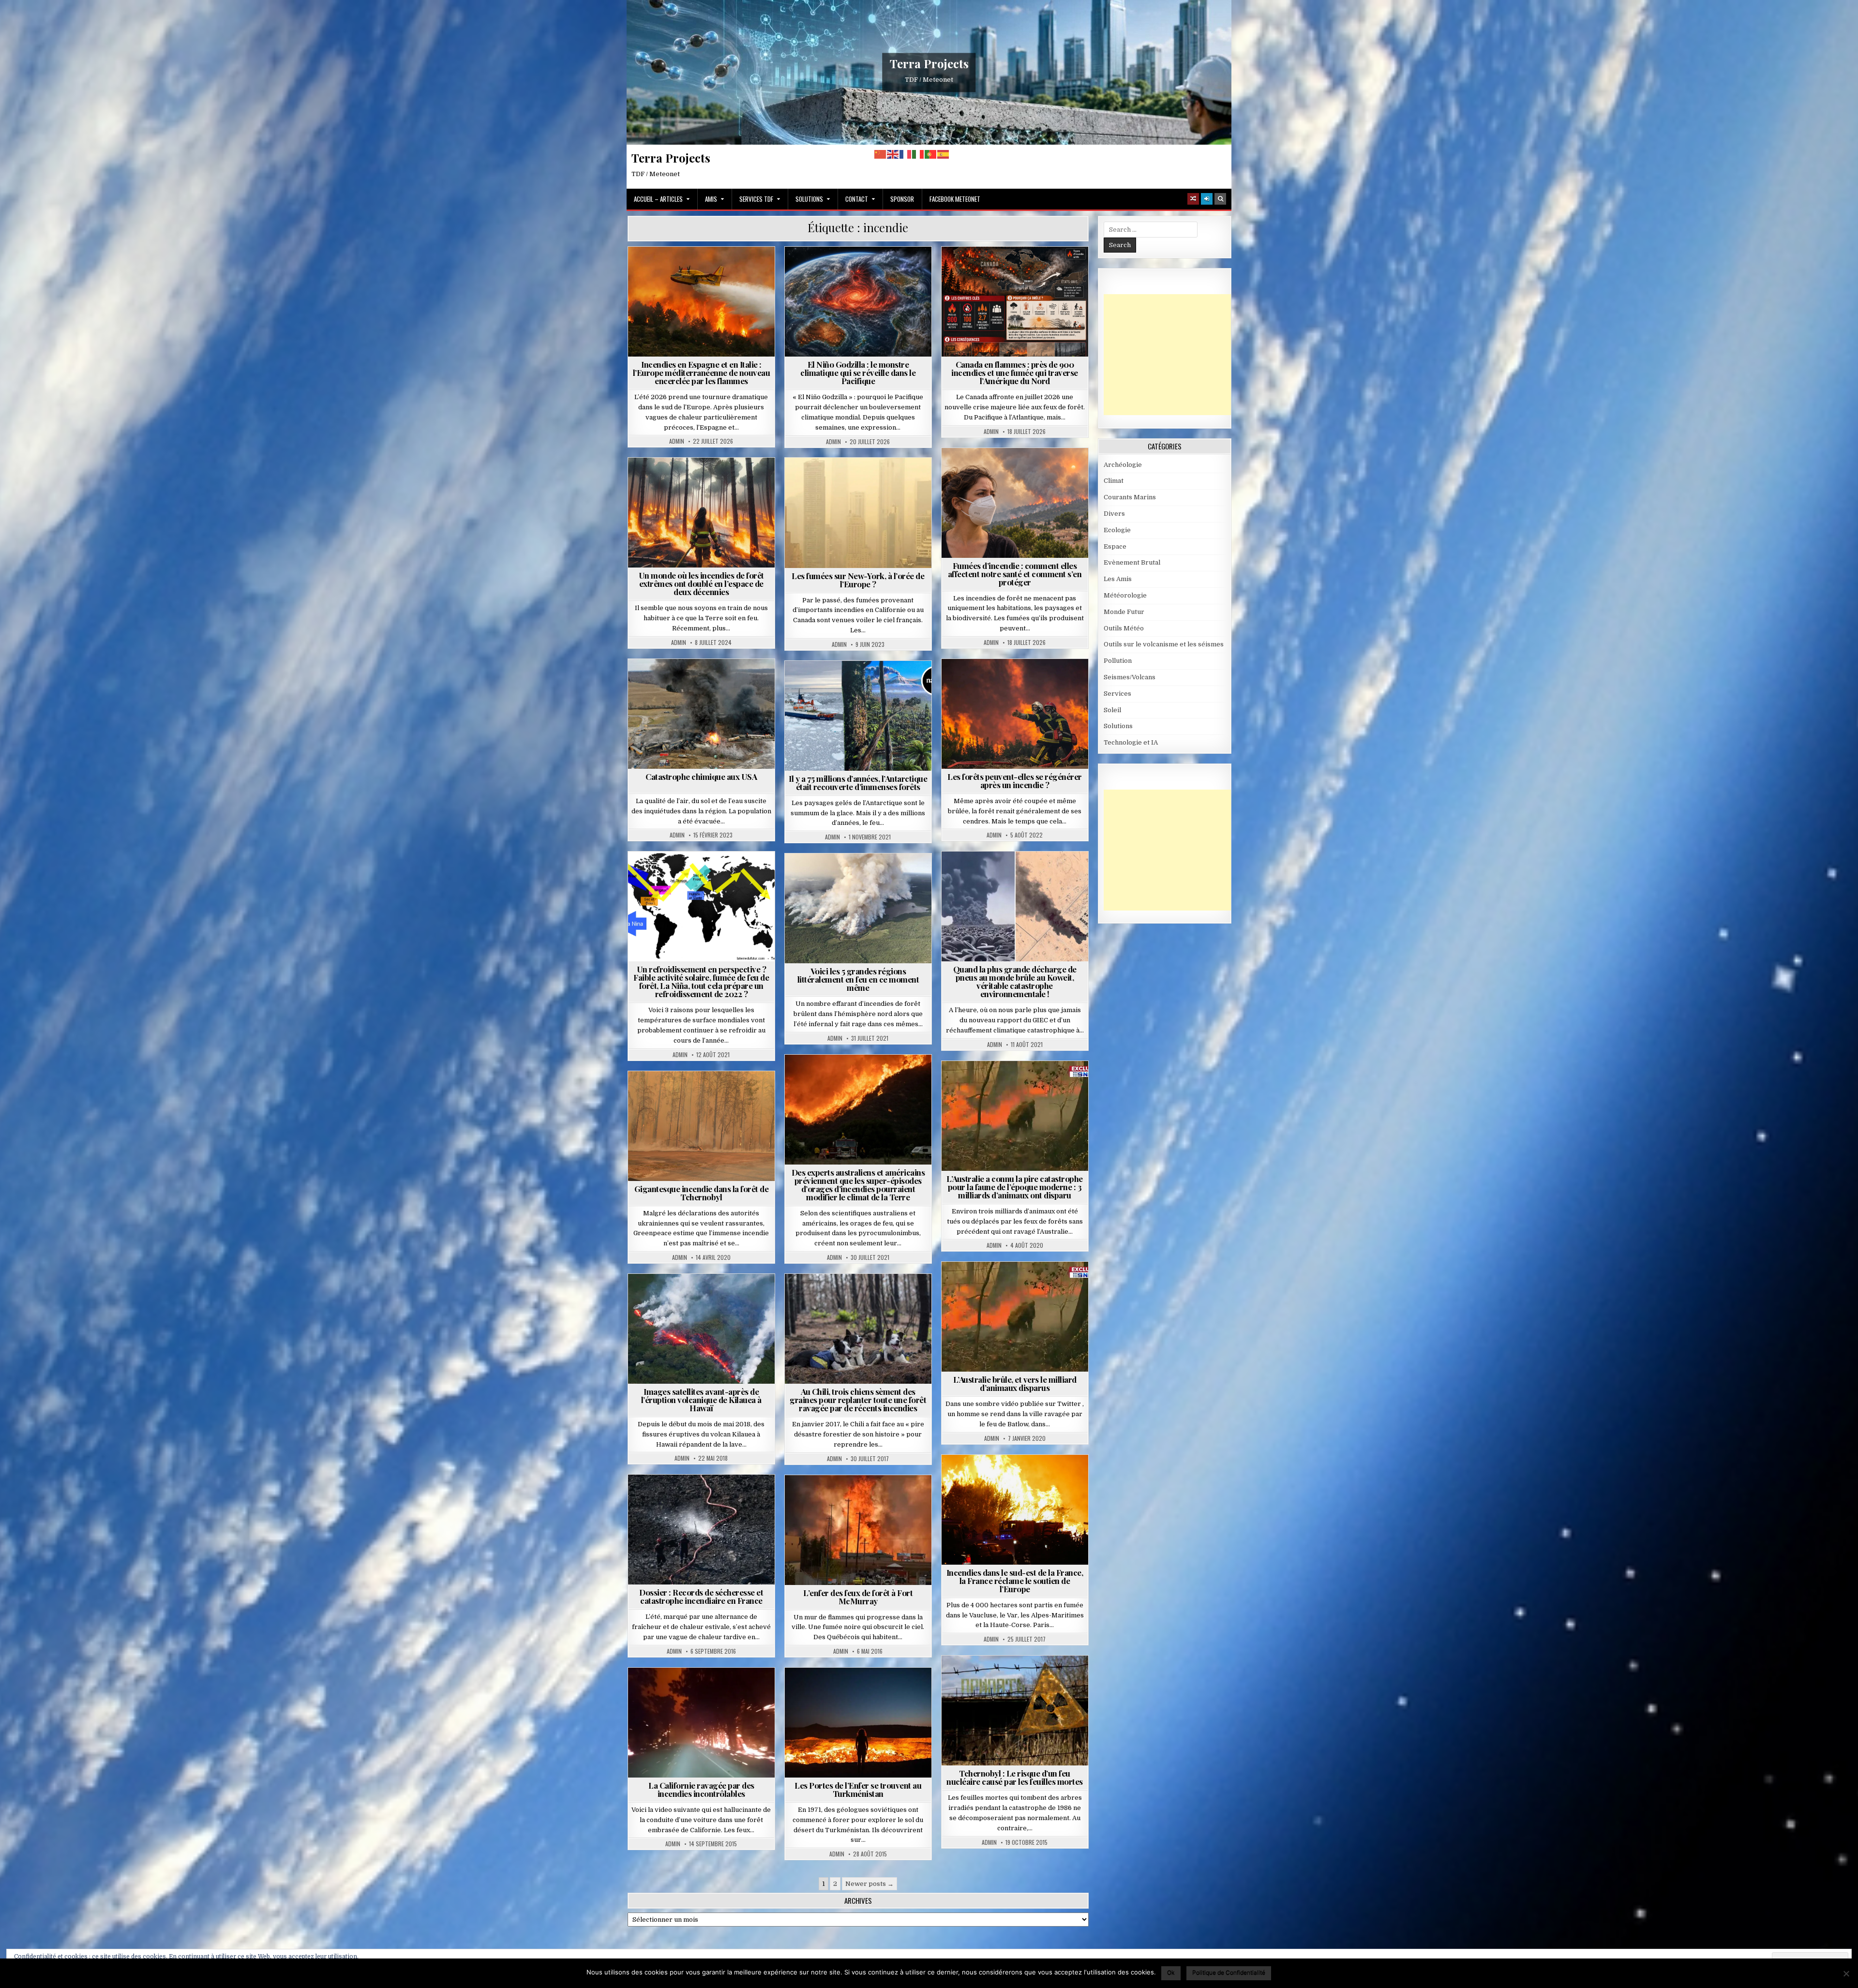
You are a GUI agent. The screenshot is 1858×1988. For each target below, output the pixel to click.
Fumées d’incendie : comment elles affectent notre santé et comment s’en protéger (1015, 574)
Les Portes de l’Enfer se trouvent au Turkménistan (858, 1789)
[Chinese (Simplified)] (881, 154)
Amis (711, 199)
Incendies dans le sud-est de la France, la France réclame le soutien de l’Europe (1015, 1581)
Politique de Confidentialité (1229, 1972)
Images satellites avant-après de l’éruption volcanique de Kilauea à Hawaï (701, 1400)
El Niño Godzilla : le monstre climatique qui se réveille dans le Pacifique (858, 373)
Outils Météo (1124, 628)
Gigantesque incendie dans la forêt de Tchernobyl (702, 1193)
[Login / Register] (1207, 199)
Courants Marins (878, 270)
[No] (1846, 1973)
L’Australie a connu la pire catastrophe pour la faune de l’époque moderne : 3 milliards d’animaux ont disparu (1015, 1187)
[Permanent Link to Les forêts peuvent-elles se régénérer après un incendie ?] (1015, 714)
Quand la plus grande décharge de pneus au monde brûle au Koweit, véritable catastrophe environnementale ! (1015, 981)
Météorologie (739, 1498)
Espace (1115, 546)
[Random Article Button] (1193, 199)
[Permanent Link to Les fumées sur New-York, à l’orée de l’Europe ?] (858, 513)
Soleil (1112, 710)
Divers (1114, 514)
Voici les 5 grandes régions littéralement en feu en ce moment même (858, 979)
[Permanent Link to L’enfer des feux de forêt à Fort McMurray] (858, 1530)
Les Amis (1118, 579)
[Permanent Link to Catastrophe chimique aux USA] (701, 714)
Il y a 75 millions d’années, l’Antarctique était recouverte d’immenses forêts (858, 783)
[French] (906, 154)
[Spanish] (944, 154)
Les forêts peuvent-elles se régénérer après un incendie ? (1015, 781)
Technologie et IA (1131, 742)
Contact (857, 199)
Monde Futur (705, 481)
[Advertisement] (1176, 355)
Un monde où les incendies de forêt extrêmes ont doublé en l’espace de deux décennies (701, 583)
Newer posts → (869, 1884)
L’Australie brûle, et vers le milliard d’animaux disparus (1015, 1383)
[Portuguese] (931, 154)
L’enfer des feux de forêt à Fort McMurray (858, 1597)
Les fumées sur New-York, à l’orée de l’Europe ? (858, 580)
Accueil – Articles (658, 199)
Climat (828, 270)
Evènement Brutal (705, 270)
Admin (677, 441)
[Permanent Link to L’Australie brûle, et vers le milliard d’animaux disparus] (1015, 1317)
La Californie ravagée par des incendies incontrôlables (701, 1789)
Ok (1171, 1972)
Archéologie (862, 684)
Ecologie (1117, 530)
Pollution (996, 471)
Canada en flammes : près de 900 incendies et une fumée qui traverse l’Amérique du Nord (1015, 373)
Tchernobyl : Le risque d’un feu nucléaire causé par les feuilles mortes (1015, 1777)
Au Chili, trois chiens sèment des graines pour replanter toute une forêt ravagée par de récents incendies (858, 1400)
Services (1117, 694)
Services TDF (756, 199)
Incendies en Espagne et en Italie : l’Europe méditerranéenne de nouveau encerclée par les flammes (702, 373)
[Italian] (918, 154)
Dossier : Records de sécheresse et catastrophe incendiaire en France (701, 1596)
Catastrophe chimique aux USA (701, 777)
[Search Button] (1220, 199)
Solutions (809, 199)
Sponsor (902, 199)
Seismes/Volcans (705, 1297)
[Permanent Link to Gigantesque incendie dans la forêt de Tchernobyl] (701, 1126)
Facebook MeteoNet (955, 199)
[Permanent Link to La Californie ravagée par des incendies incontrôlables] (701, 1723)
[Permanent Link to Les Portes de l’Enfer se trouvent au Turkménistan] (858, 1723)
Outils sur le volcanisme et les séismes (1164, 644)
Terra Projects (929, 63)
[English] (893, 154)
